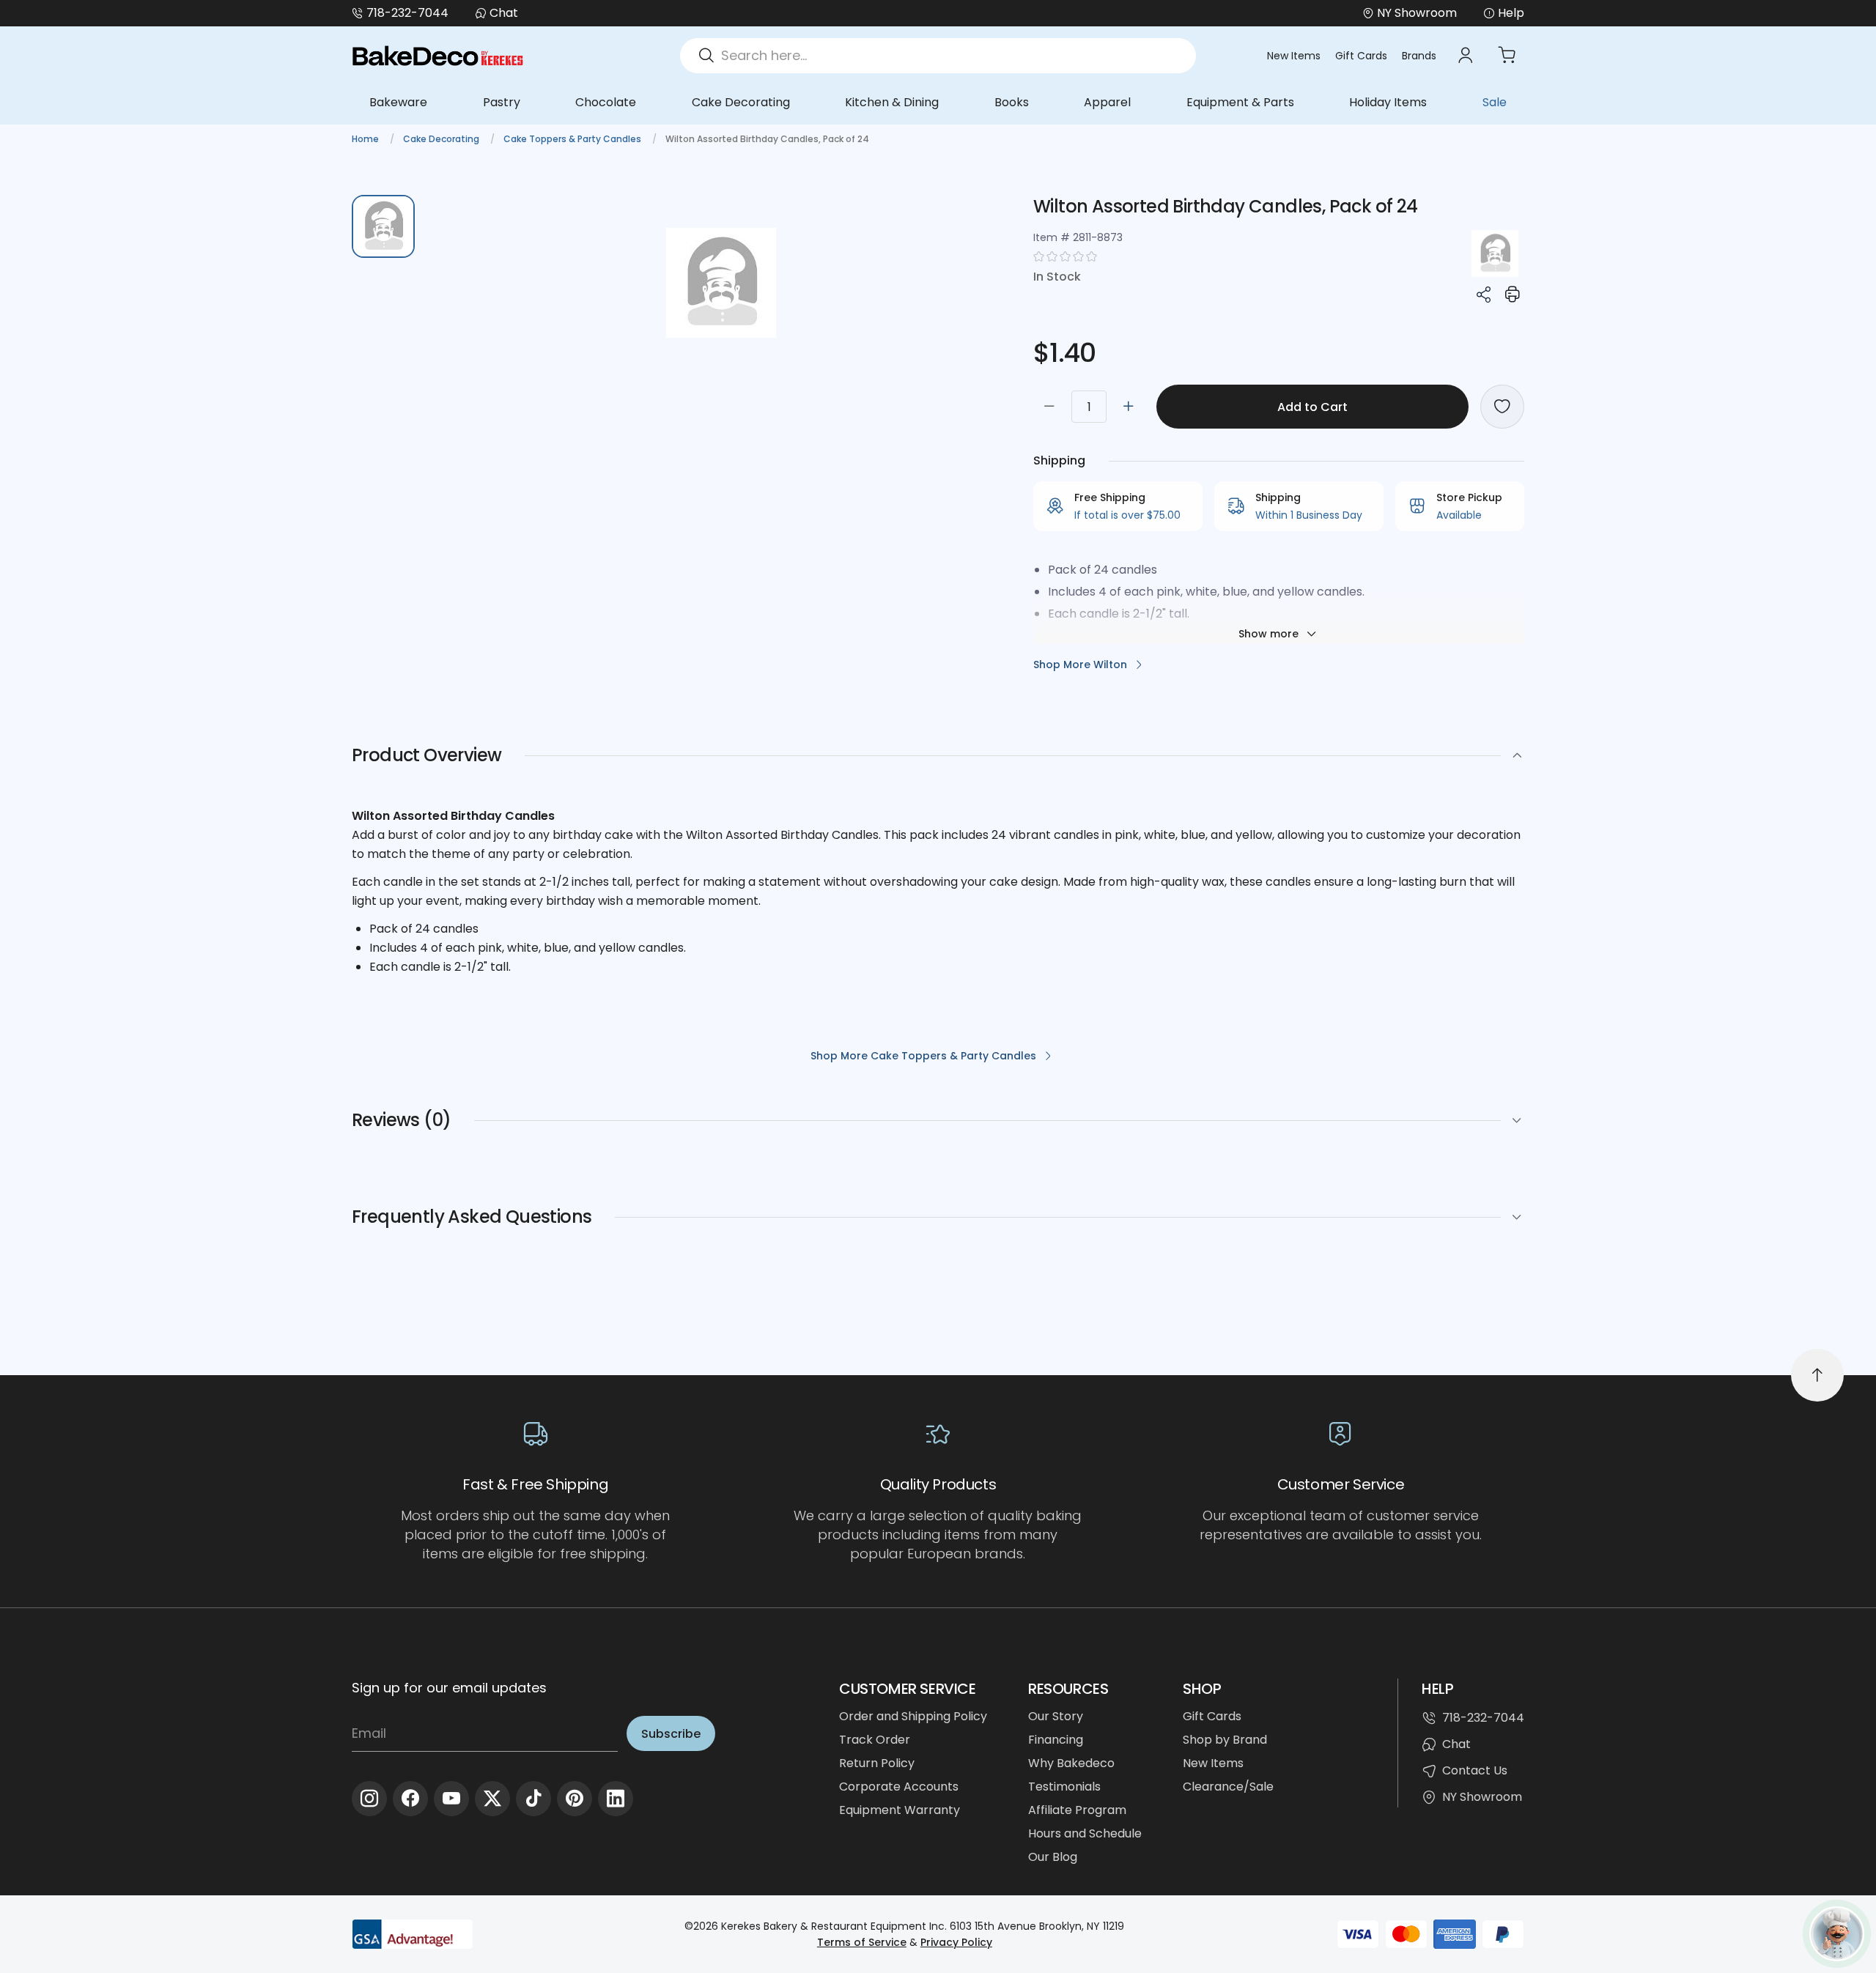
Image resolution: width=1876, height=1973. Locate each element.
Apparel (1107, 102)
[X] (492, 1799)
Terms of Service (862, 1942)
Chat (504, 13)
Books (1012, 102)
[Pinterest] (575, 1799)
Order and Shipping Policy (913, 1716)
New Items (1294, 56)
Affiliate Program (1077, 1810)
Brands (1419, 56)
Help (1511, 13)
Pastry (502, 102)
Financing (1056, 1740)
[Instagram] (369, 1799)
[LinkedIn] (616, 1799)
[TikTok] (533, 1799)
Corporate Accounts (899, 1787)
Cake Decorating (741, 102)
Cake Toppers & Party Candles (573, 139)
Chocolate (606, 102)
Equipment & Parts (1240, 102)
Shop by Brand (1225, 1740)
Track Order (875, 1740)
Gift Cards (1361, 56)
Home (366, 139)
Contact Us (1475, 1770)
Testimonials (1064, 1787)
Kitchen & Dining (892, 102)
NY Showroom (1482, 1797)
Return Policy (877, 1763)
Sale (1495, 102)
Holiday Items (1388, 102)
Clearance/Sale (1228, 1787)
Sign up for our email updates (449, 1688)
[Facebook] (410, 1799)
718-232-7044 (407, 13)
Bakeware (398, 102)
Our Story (1056, 1716)
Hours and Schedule (1085, 1833)
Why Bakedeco (1071, 1763)
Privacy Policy (956, 1942)
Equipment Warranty (900, 1810)
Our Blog (1053, 1857)
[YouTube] (451, 1799)
